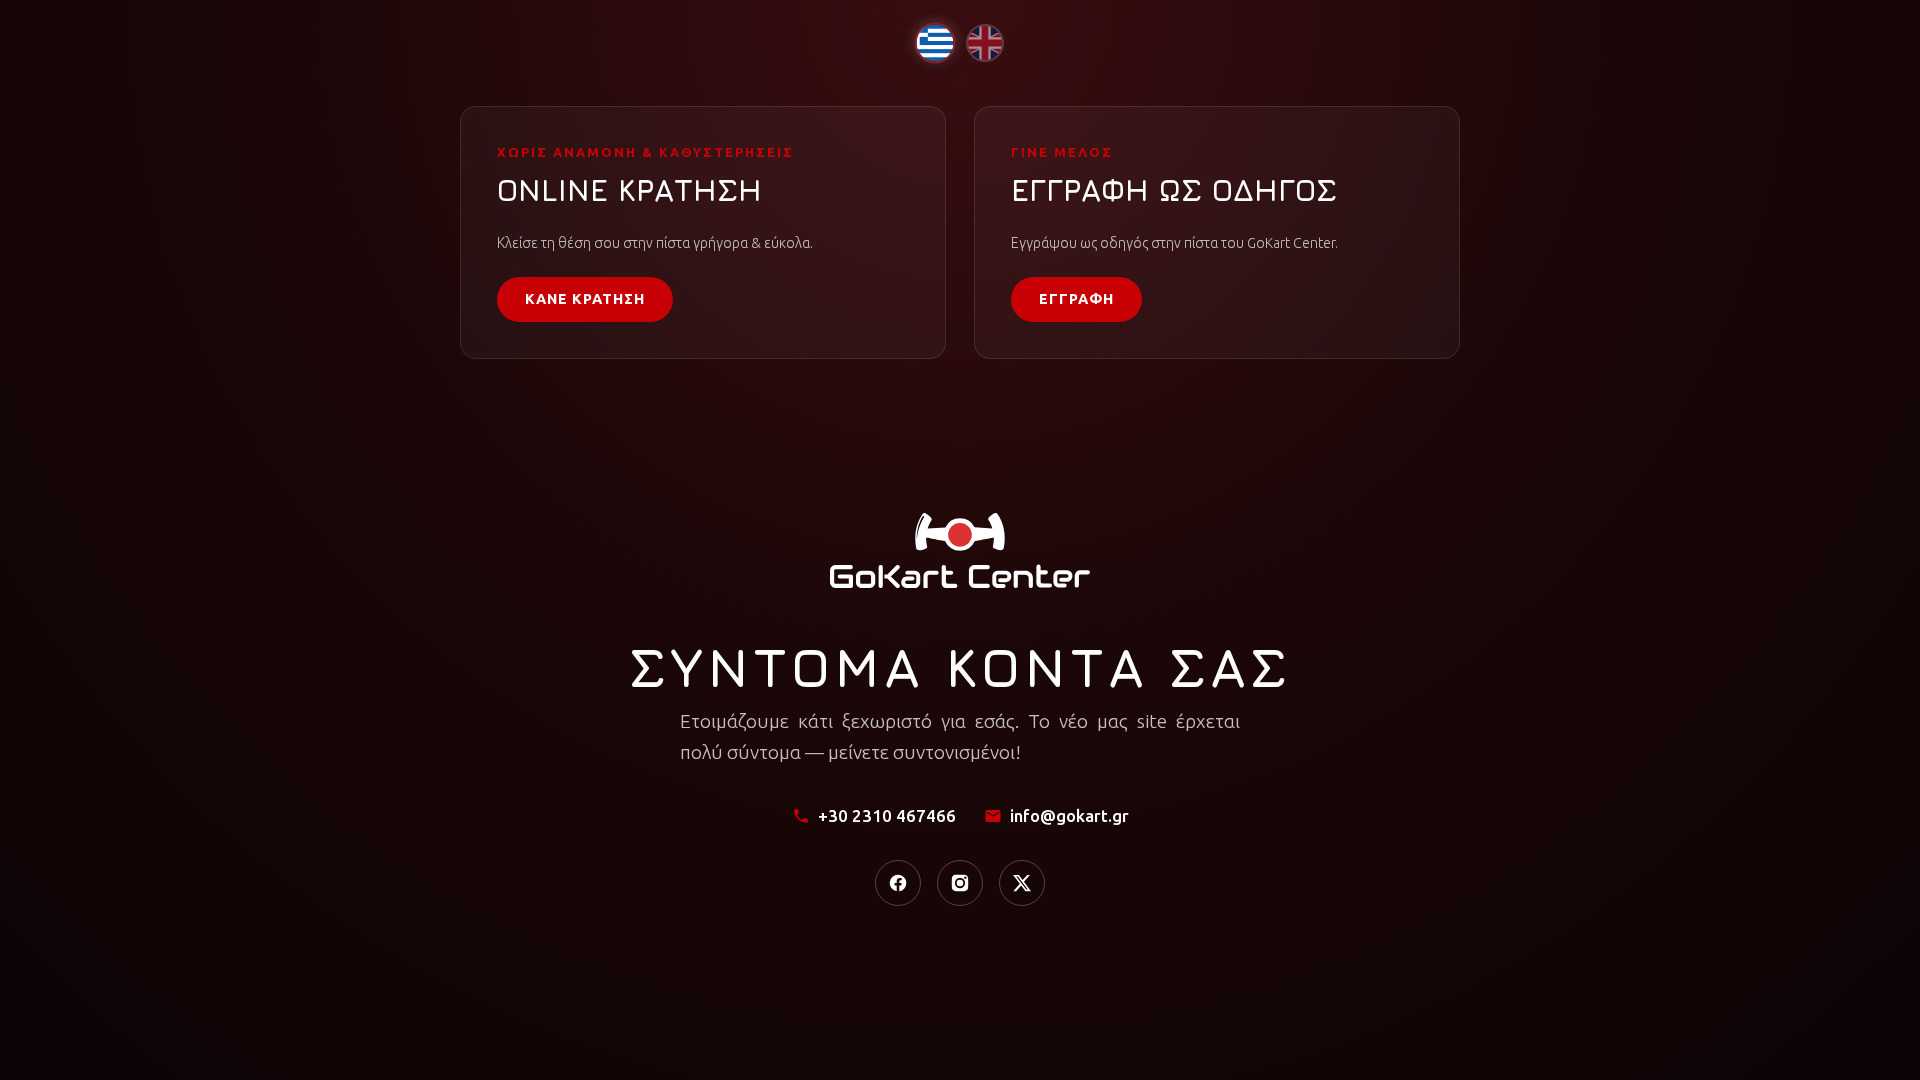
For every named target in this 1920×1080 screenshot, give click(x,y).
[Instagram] (960, 883)
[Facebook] (898, 883)
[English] (985, 43)
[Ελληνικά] (934, 42)
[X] (1022, 883)
